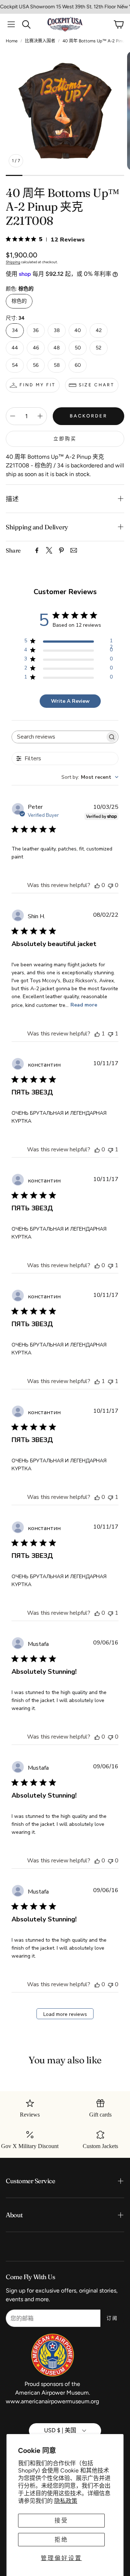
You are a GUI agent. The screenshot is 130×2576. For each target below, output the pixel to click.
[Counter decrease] (13, 416)
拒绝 (61, 2540)
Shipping (13, 262)
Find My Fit (38, 385)
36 (36, 330)
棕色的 (19, 301)
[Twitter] (49, 550)
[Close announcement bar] (123, 5)
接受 (61, 2520)
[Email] (74, 550)
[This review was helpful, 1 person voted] (97, 1034)
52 (99, 348)
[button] (11, 24)
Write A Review (70, 701)
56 (36, 365)
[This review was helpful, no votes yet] (97, 885)
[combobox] (90, 777)
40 (78, 330)
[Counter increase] (40, 416)
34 (15, 330)
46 (36, 348)
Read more (84, 1005)
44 (15, 348)
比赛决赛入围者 (40, 41)
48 (57, 348)
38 (57, 330)
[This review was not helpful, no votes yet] (110, 885)
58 (57, 365)
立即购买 (65, 439)
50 (78, 348)
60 (78, 365)
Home (12, 41)
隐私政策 (66, 2501)
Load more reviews (65, 2014)
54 (15, 365)
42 (99, 330)
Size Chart (97, 385)
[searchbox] (58, 737)
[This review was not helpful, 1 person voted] (110, 1034)
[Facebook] (37, 550)
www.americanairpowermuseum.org (52, 2401)
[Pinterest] (61, 550)
